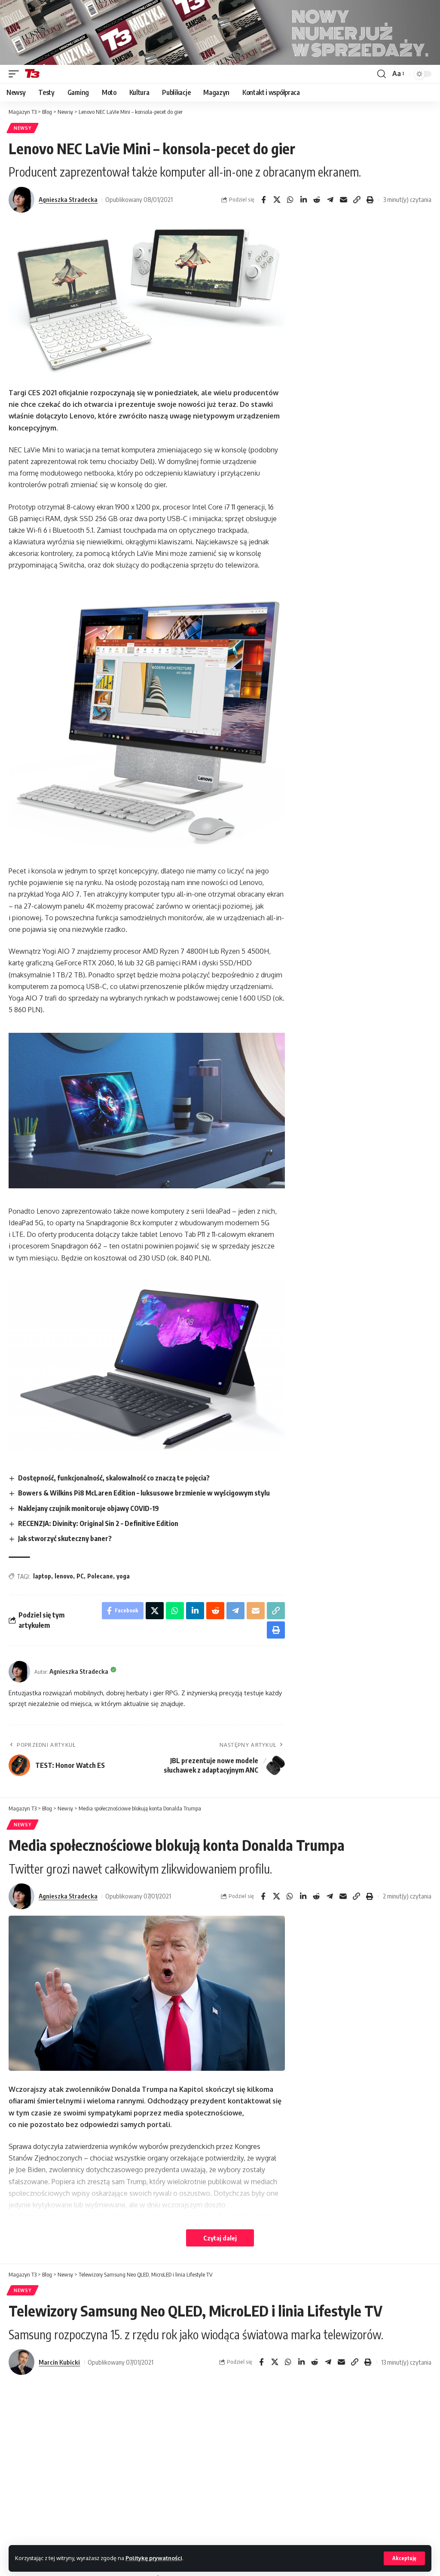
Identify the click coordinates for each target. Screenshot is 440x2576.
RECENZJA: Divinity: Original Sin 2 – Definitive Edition (98, 1523)
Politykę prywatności (154, 2558)
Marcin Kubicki (59, 2362)
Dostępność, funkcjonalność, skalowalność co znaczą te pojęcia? (114, 1478)
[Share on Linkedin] (303, 200)
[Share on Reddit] (317, 200)
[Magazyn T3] (32, 74)
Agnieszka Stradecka (68, 199)
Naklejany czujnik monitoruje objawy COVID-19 (89, 1508)
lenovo (64, 1576)
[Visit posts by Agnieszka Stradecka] (21, 200)
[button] (404, 2558)
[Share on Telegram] (330, 200)
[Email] (343, 200)
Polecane (100, 1576)
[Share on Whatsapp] (290, 200)
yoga (123, 1576)
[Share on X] (277, 200)
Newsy (23, 128)
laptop (42, 1576)
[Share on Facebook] (263, 200)
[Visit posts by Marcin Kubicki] (21, 2362)
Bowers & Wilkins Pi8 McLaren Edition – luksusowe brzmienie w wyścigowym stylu (144, 1493)
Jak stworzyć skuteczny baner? (65, 1538)
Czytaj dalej (220, 2238)
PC (80, 1576)
